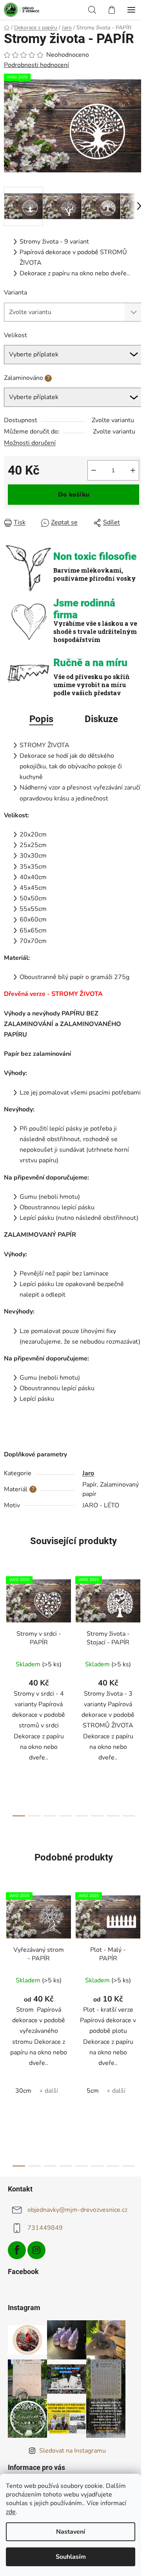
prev (8, 1629)
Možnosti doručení (30, 443)
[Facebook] (17, 2250)
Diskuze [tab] (101, 719)
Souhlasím (71, 2557)
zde (11, 2512)
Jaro (88, 1473)
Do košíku (74, 495)
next (139, 1629)
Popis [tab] (41, 719)
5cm (93, 2091)
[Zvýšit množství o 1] (133, 470)
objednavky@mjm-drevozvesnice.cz (77, 2210)
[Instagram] (36, 2250)
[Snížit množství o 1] (94, 470)
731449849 (45, 2228)
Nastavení (71, 2532)
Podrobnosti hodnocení (36, 65)
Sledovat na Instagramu (73, 2451)
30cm (23, 2091)
